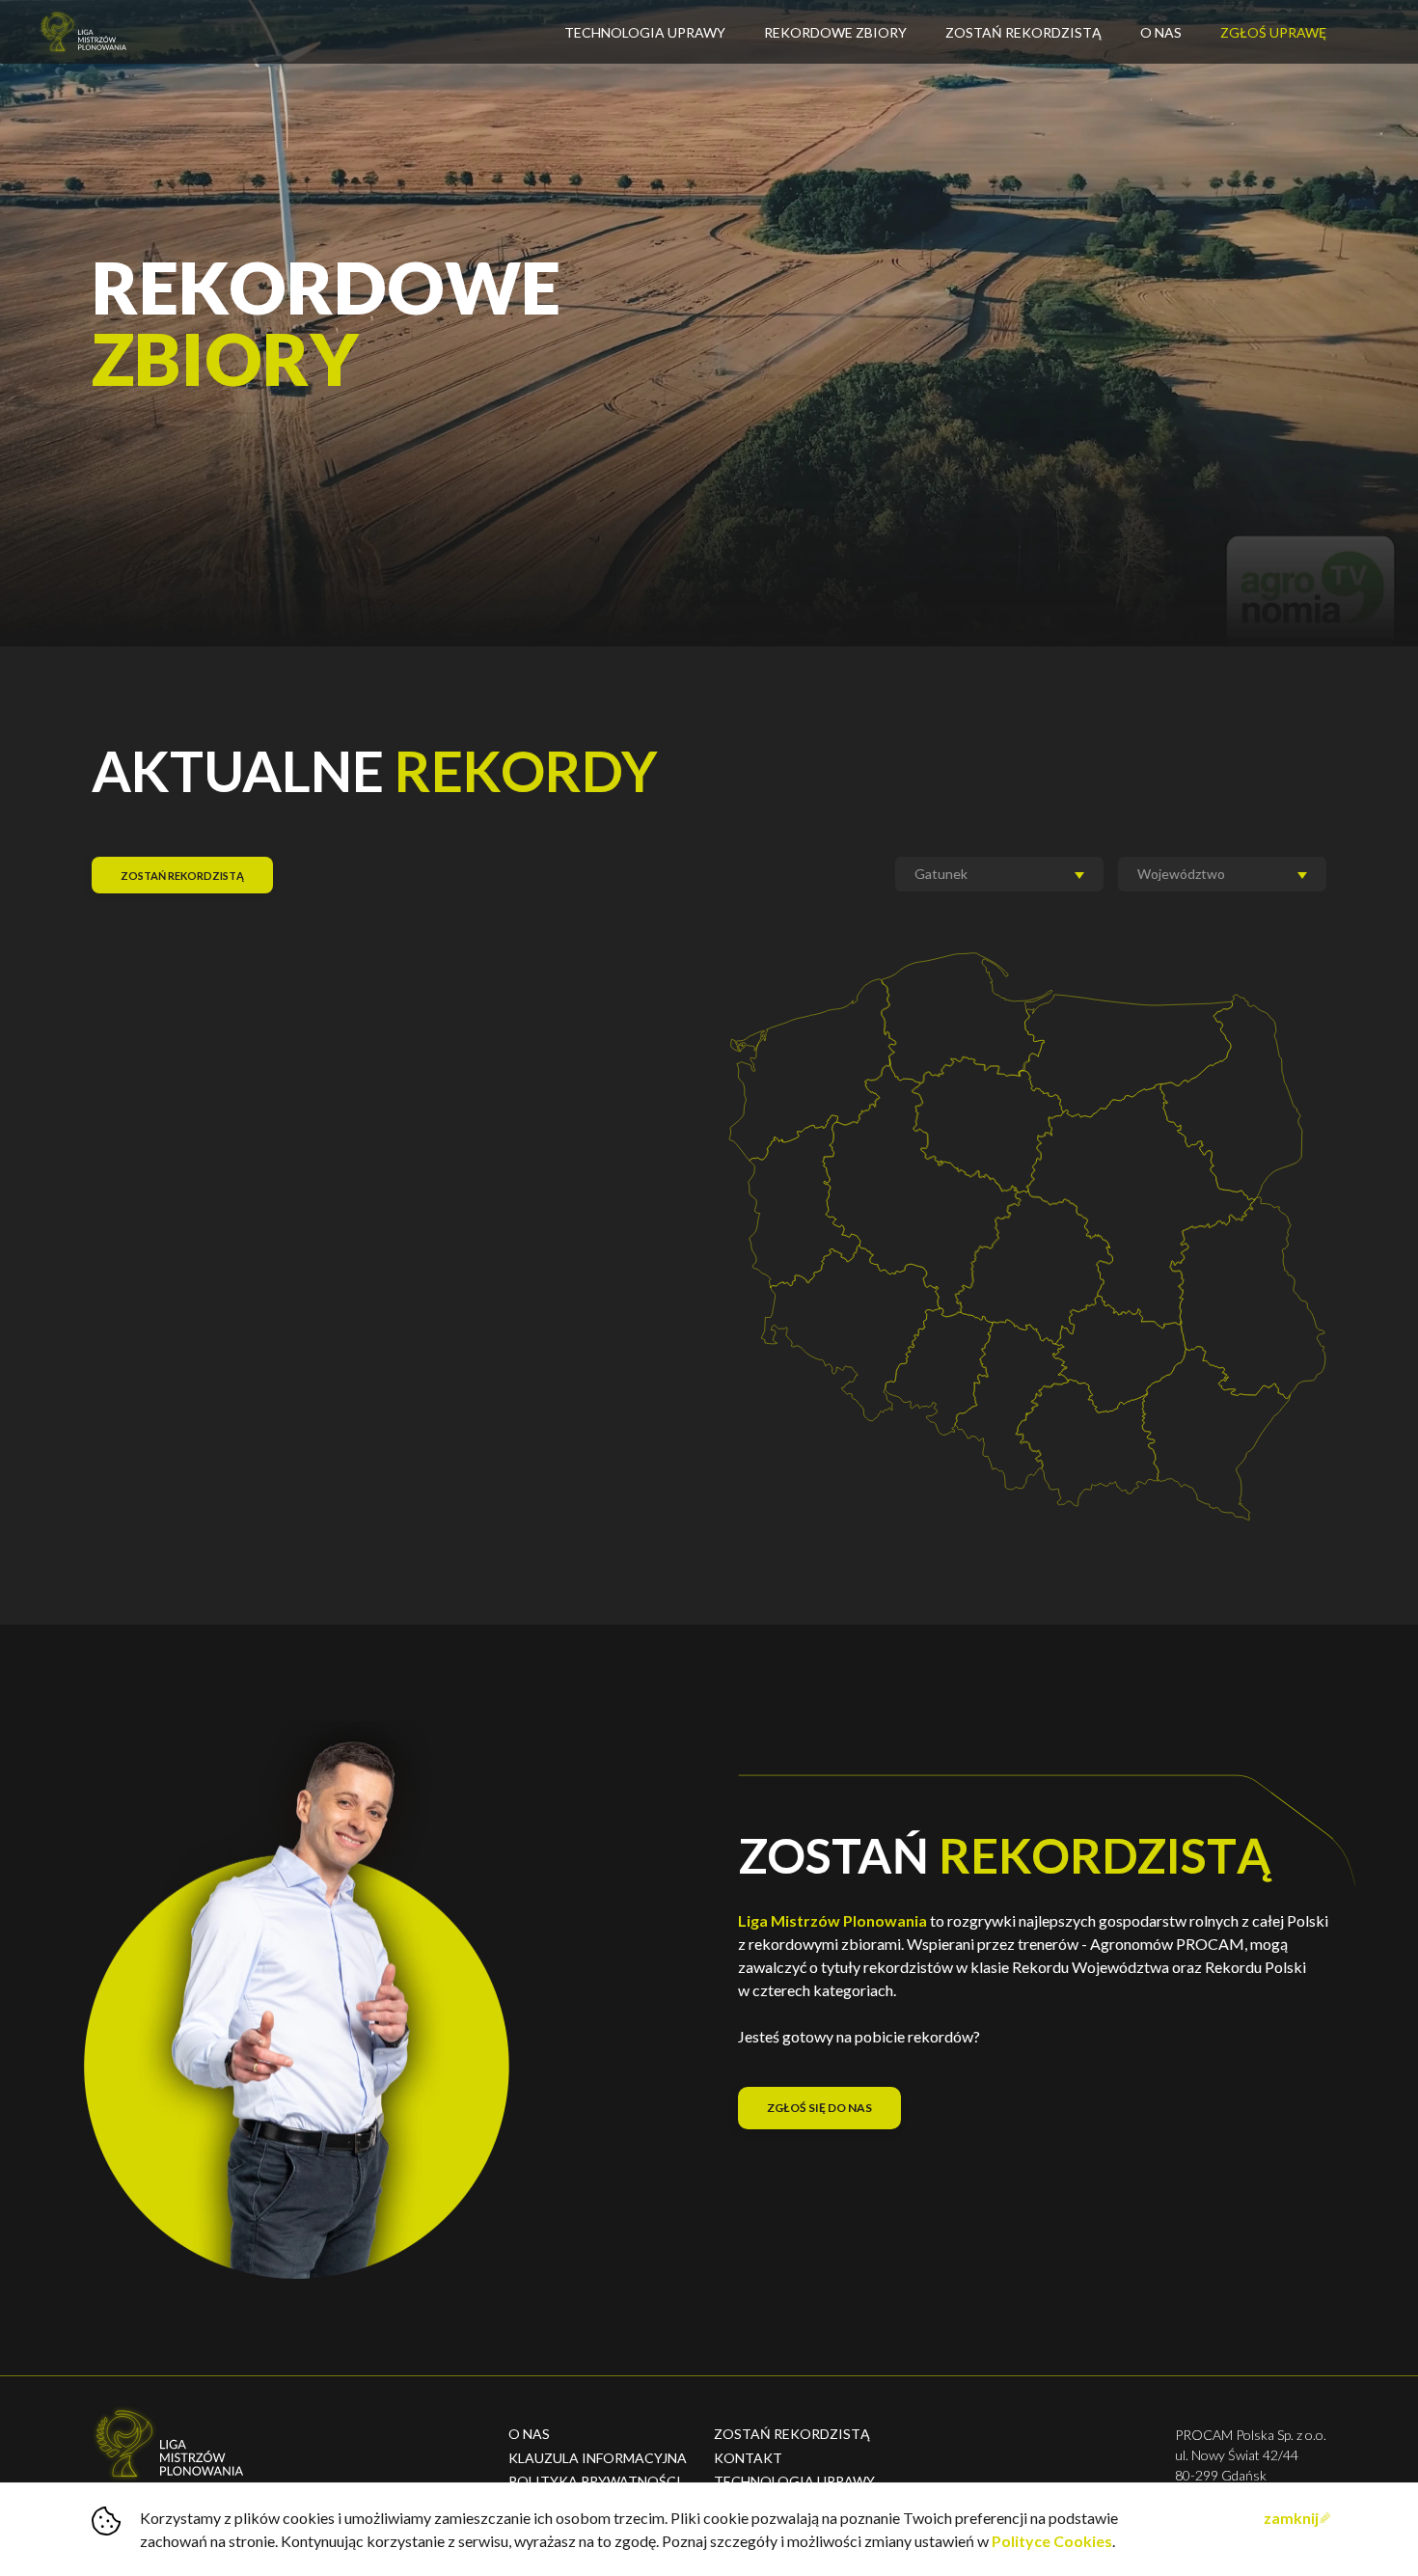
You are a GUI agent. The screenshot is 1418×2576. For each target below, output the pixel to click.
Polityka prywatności (595, 2481)
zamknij (1291, 2518)
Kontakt (748, 2458)
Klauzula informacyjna (598, 2458)
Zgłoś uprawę (1273, 32)
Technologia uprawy (794, 2481)
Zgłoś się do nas (819, 2108)
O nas (1161, 32)
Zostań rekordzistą (1023, 32)
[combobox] (999, 874)
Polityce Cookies (1052, 2541)
